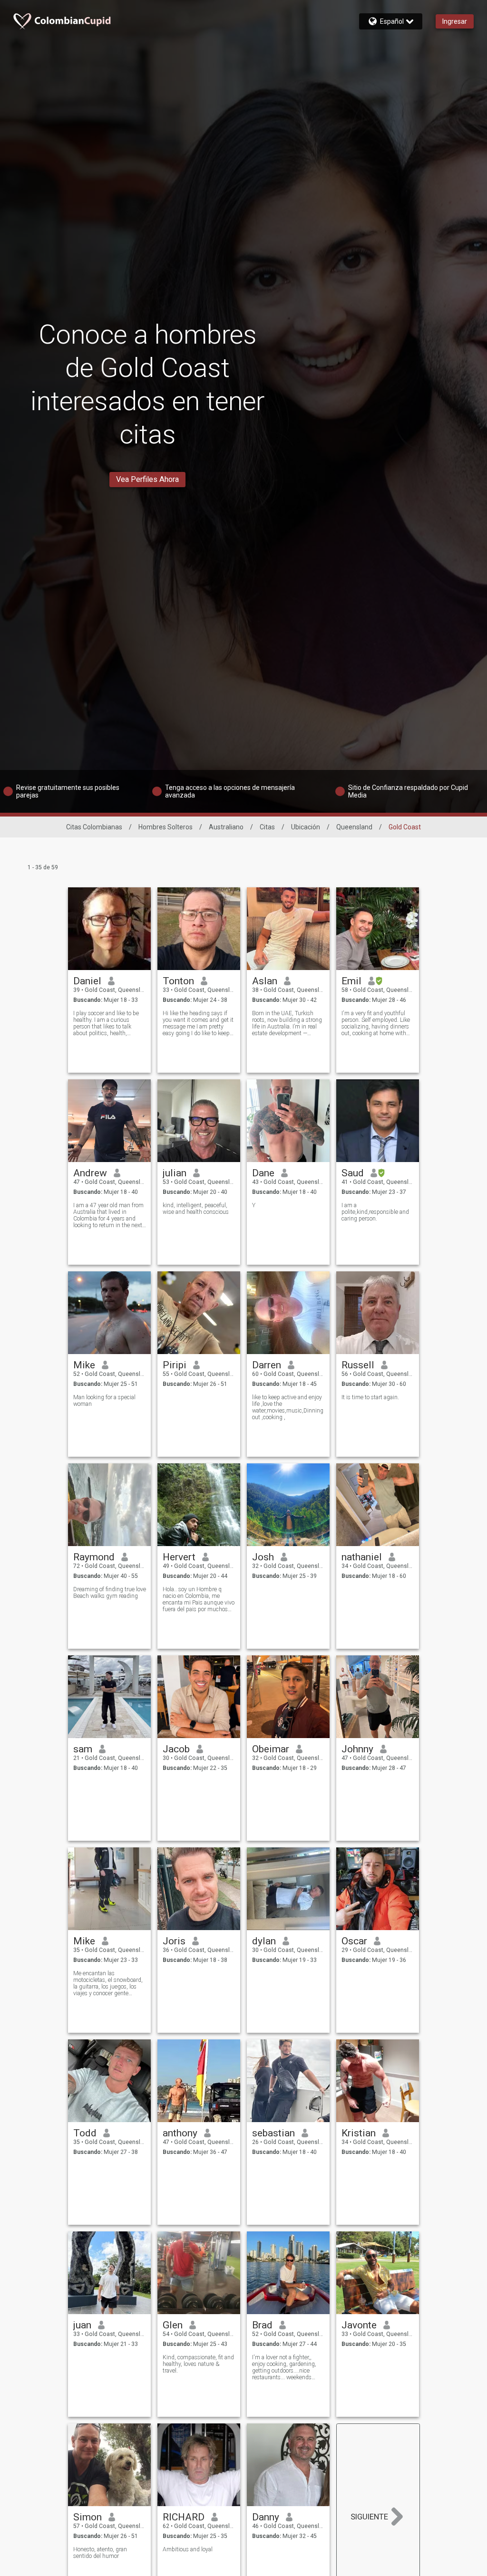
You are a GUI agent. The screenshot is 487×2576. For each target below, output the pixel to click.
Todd (85, 2133)
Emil (351, 981)
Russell (358, 1365)
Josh (263, 1557)
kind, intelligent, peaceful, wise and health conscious (196, 1209)
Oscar (354, 1941)
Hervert (179, 1557)
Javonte (359, 2325)
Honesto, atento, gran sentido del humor (100, 2553)
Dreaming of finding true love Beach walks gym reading (110, 1593)
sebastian (273, 2133)
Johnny (357, 1749)
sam (83, 1749)
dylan (264, 1941)
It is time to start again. (370, 1397)
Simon (88, 2517)
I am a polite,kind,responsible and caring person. (375, 1212)
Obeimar (271, 1749)
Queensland (354, 827)
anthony (180, 2133)
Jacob (176, 1749)
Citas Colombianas (94, 827)
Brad (262, 2325)
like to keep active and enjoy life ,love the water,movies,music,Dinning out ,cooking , (288, 1407)
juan (82, 2325)
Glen (173, 2325)
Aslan (265, 981)
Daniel (87, 981)
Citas (267, 827)
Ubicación (306, 827)
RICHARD (184, 2517)
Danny (266, 2517)
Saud (353, 1173)
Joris (174, 1941)
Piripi (175, 1365)
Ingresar (455, 21)
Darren (267, 1365)
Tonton (178, 981)
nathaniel (362, 1557)
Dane (263, 1173)
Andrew (90, 1173)
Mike (84, 1365)
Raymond (94, 1557)
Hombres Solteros (166, 827)
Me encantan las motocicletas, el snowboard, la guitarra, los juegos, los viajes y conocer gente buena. (108, 1983)
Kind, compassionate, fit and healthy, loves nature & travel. (198, 2364)
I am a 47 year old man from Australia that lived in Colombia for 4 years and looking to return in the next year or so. (108, 1215)
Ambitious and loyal (188, 2549)
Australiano (226, 827)
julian (175, 1173)
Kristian (359, 2133)
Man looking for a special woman (104, 1401)
